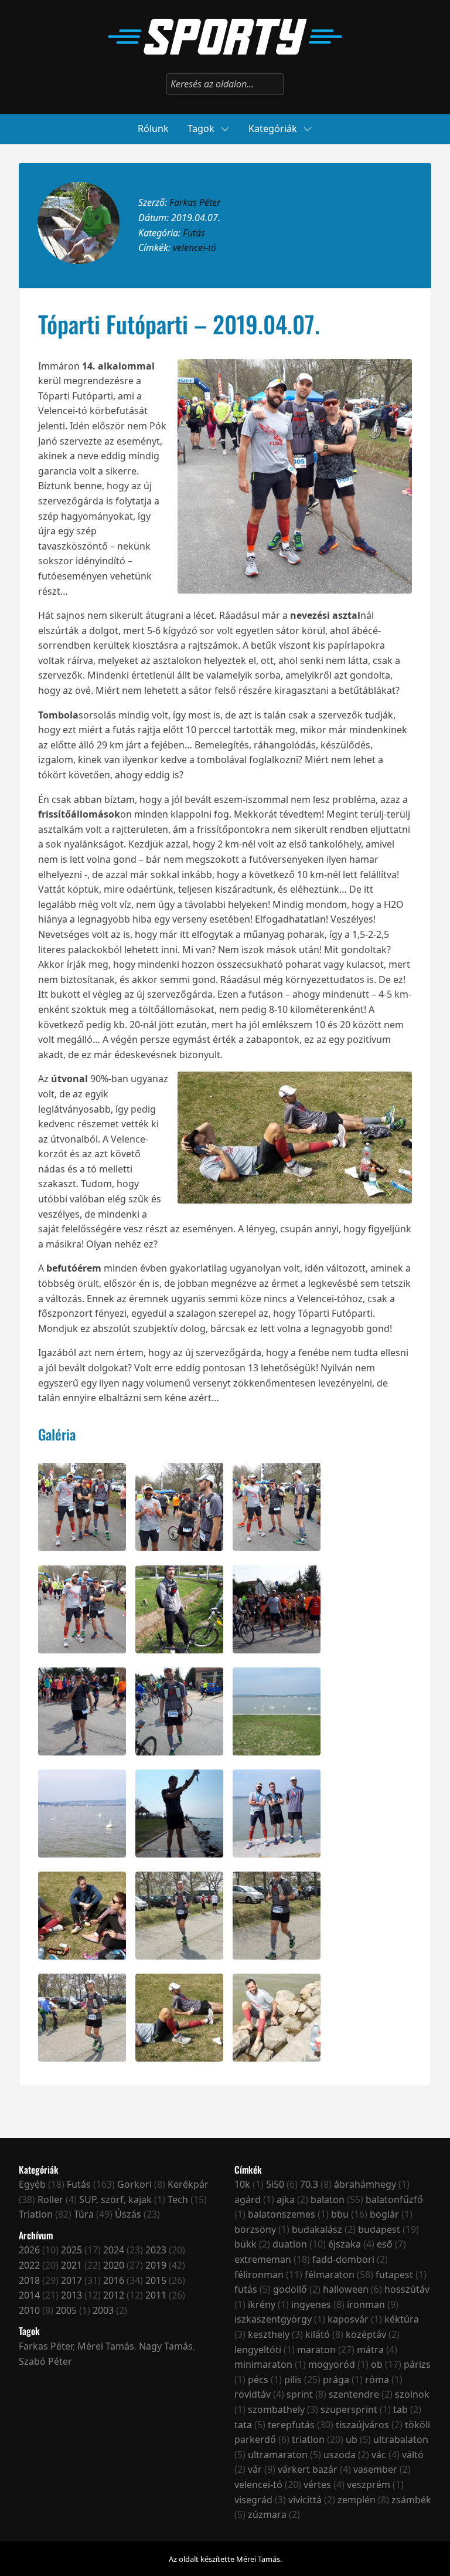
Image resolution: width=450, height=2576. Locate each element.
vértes (317, 2485)
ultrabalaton (401, 2439)
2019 (156, 2265)
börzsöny (255, 2229)
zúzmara (267, 2514)
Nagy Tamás (166, 2346)
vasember (375, 2469)
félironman (259, 2275)
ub (352, 2439)
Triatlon (36, 2214)
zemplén (357, 2500)
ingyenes (311, 2304)
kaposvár (348, 2319)
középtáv (366, 2334)
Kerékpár (188, 2184)
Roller (50, 2199)
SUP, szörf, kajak (115, 2199)
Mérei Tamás (106, 2346)
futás (246, 2289)
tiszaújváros (362, 2425)
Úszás (128, 2214)
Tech (178, 2199)
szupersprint (349, 2409)
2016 (114, 2280)
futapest (394, 2275)
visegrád (253, 2500)
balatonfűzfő (394, 2199)
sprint (300, 2394)
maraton (316, 2350)
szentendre (354, 2394)
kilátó (318, 2334)
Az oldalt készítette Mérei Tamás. (225, 2559)
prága (336, 2380)
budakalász (317, 2229)
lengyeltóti (258, 2350)
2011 (156, 2295)
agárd (248, 2199)
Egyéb (32, 2184)
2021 (71, 2265)
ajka (286, 2199)
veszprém (369, 2485)
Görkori (134, 2184)
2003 (103, 2310)
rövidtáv (253, 2394)
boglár (384, 2214)
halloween (346, 2289)
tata (243, 2425)
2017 (71, 2280)
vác (379, 2455)
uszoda (340, 2455)
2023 (156, 2250)
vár (255, 2469)
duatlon (290, 2244)
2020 (114, 2265)
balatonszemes (282, 2214)
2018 (29, 2280)
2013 (71, 2295)
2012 (114, 2295)
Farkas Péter (195, 202)
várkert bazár (308, 2469)
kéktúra (402, 2319)
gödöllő (290, 2289)
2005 (66, 2310)
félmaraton (330, 2275)
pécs (258, 2380)
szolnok (412, 2394)
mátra (370, 2350)
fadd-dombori (343, 2259)
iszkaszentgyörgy (273, 2319)
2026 (29, 2250)
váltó (413, 2455)
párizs (417, 2364)
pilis (293, 2380)
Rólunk (153, 128)
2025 (71, 2250)
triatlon (308, 2439)
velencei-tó (195, 248)
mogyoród (332, 2364)
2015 (156, 2280)
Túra (84, 2214)
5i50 (275, 2184)
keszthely (269, 2334)
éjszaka (345, 2244)
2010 (29, 2310)
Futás (194, 233)
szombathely (276, 2409)
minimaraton (263, 2364)
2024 (114, 2250)
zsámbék (411, 2500)
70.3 (309, 2184)
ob (377, 2364)
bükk (246, 2244)
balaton (328, 2199)
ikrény (262, 2304)
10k (242, 2184)
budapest (379, 2229)
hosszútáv (407, 2289)
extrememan (263, 2259)
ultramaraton (278, 2455)
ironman (366, 2304)
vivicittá (305, 2500)
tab (400, 2409)
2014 (29, 2295)
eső (385, 2244)
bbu (340, 2214)
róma (377, 2380)
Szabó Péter (45, 2361)
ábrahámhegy (365, 2184)
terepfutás (291, 2425)
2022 (29, 2265)
